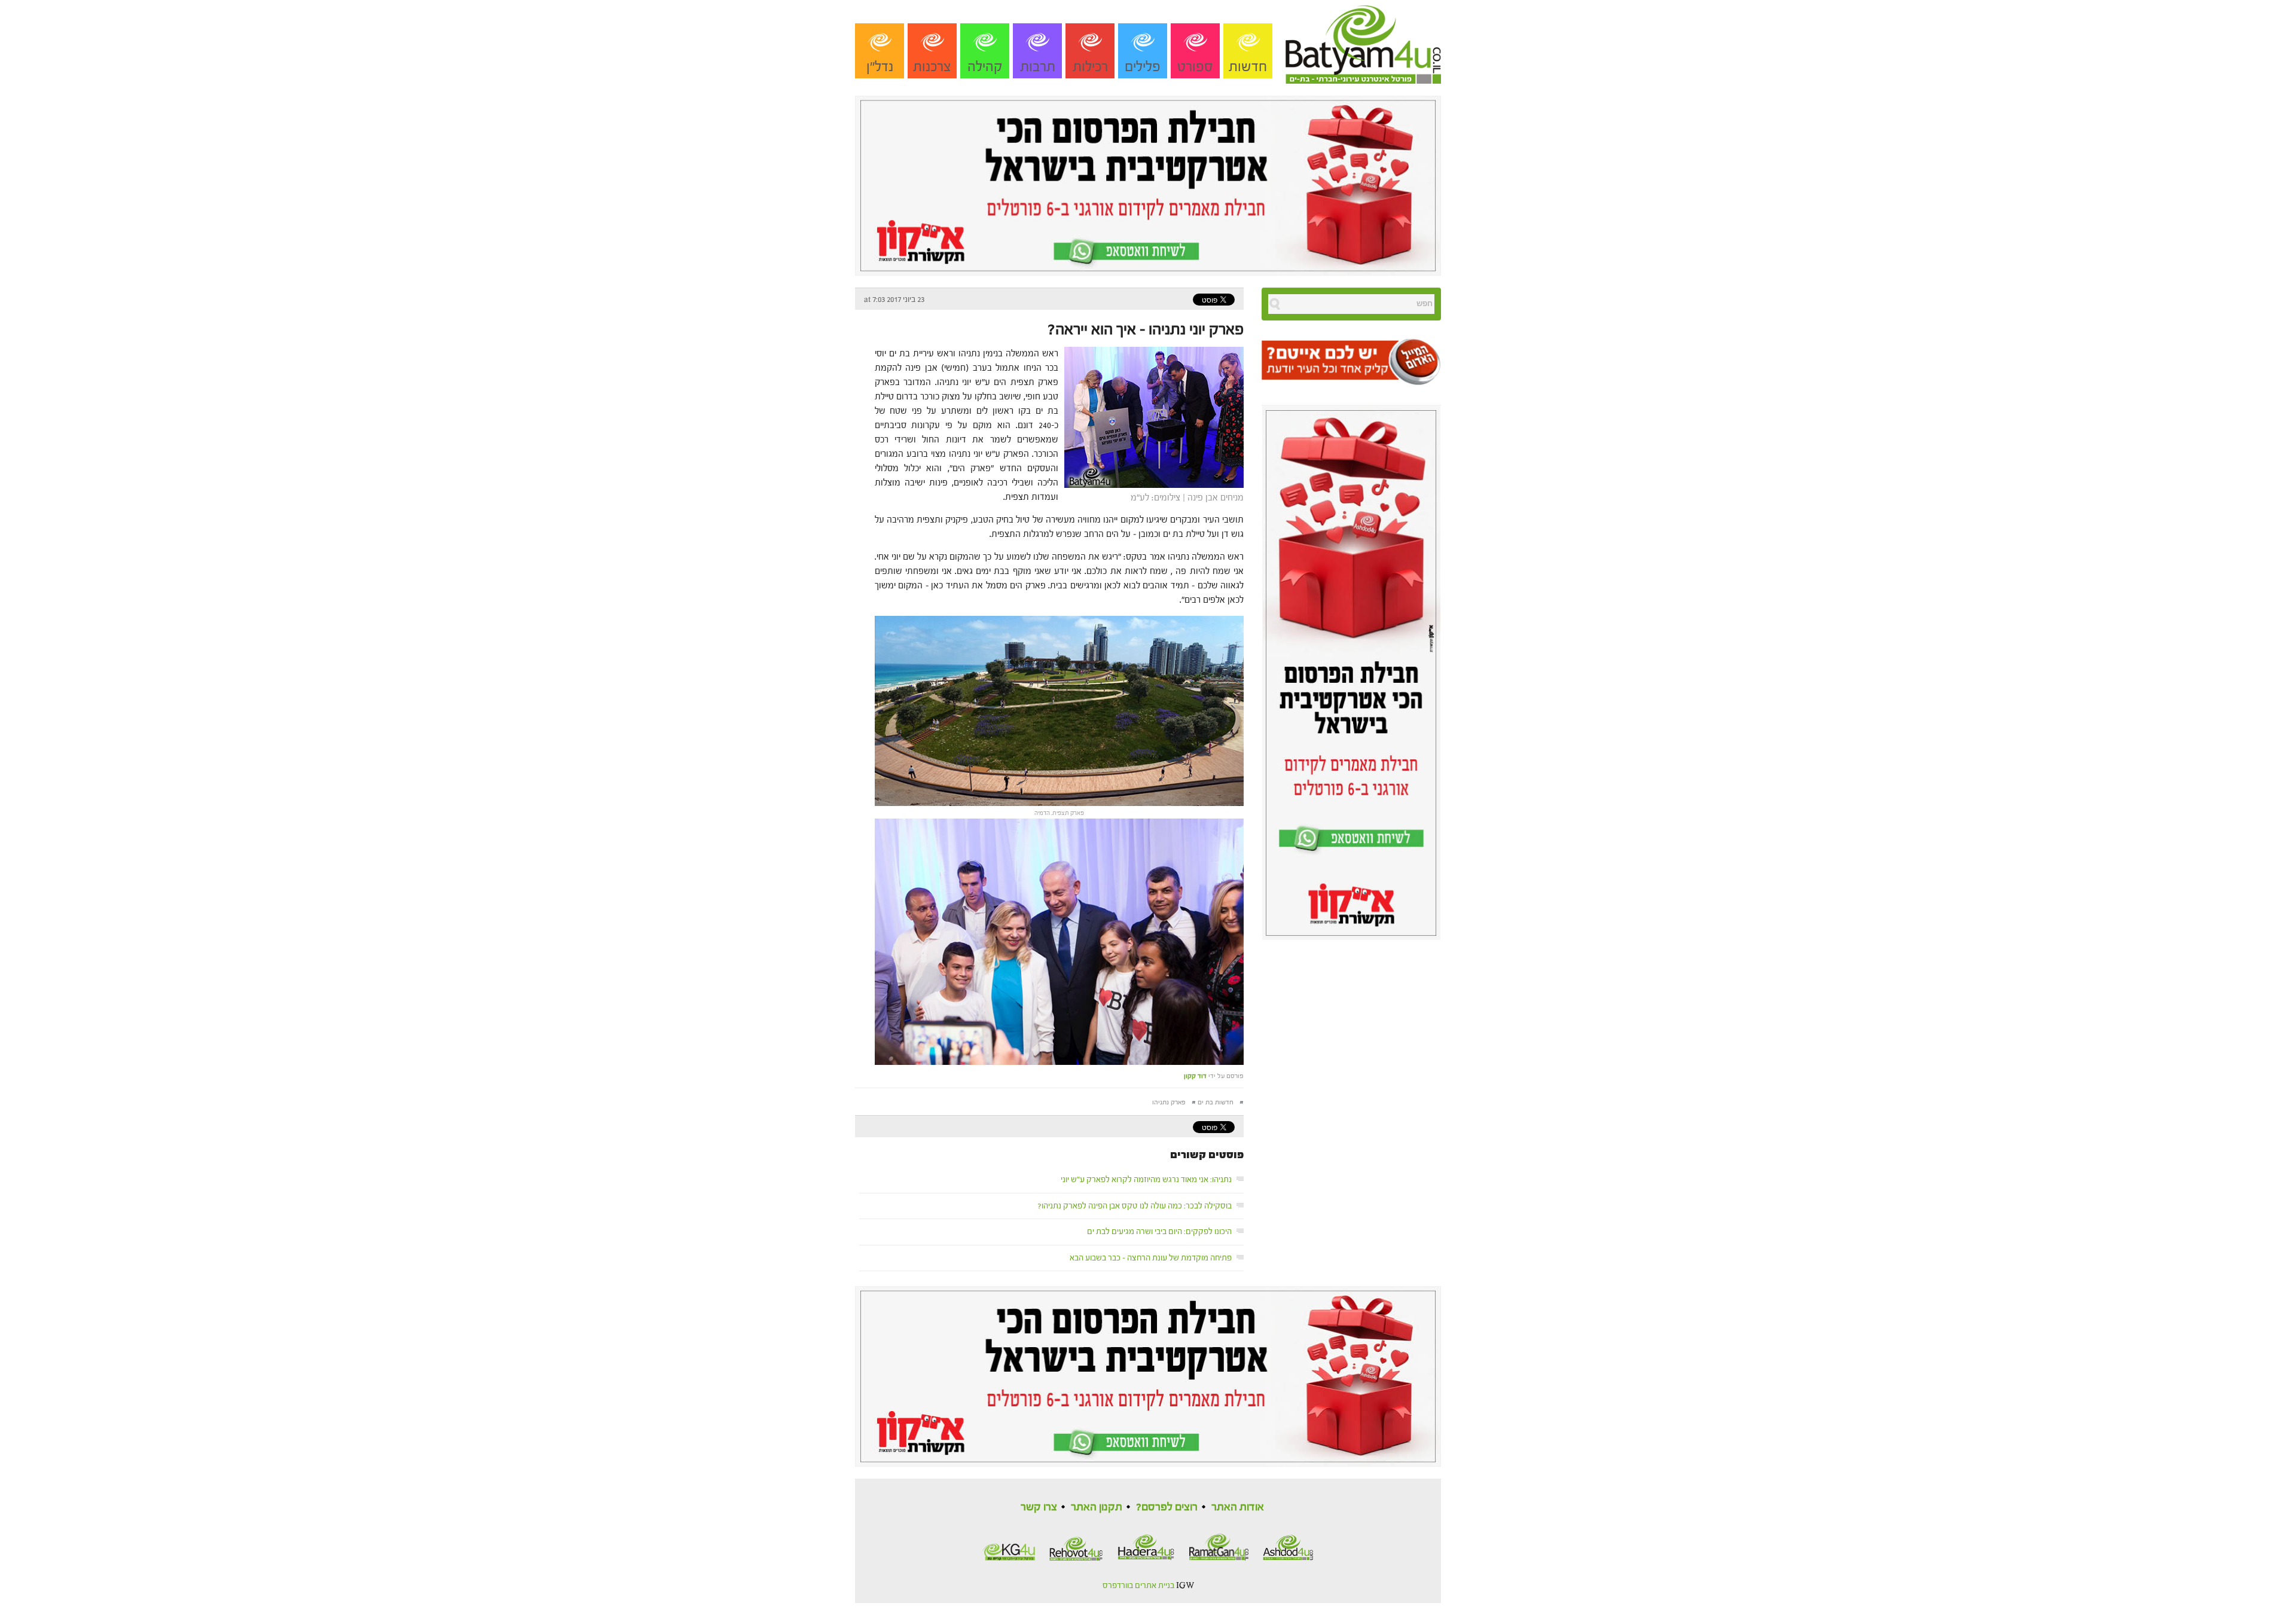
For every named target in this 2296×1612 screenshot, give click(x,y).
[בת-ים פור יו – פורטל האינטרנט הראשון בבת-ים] (1363, 41)
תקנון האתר (1097, 1507)
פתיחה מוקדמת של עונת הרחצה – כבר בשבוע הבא (1151, 1258)
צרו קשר (1039, 1507)
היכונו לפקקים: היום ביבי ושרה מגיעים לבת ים (1159, 1232)
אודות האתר (1238, 1507)
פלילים (1143, 67)
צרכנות (932, 67)
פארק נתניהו (1169, 1102)
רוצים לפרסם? (1167, 1507)
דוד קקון (1195, 1076)
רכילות (1090, 67)
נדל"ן (880, 67)
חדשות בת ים (1216, 1102)
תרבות (1038, 67)
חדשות (1248, 67)
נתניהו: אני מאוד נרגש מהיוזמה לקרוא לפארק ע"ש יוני (1146, 1180)
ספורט (1195, 67)
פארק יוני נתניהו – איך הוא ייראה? (1146, 329)
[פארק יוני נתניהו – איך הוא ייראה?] (1151, 416)
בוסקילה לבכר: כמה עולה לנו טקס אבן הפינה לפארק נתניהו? (1135, 1206)
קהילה (985, 67)
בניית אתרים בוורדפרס (1138, 1586)
